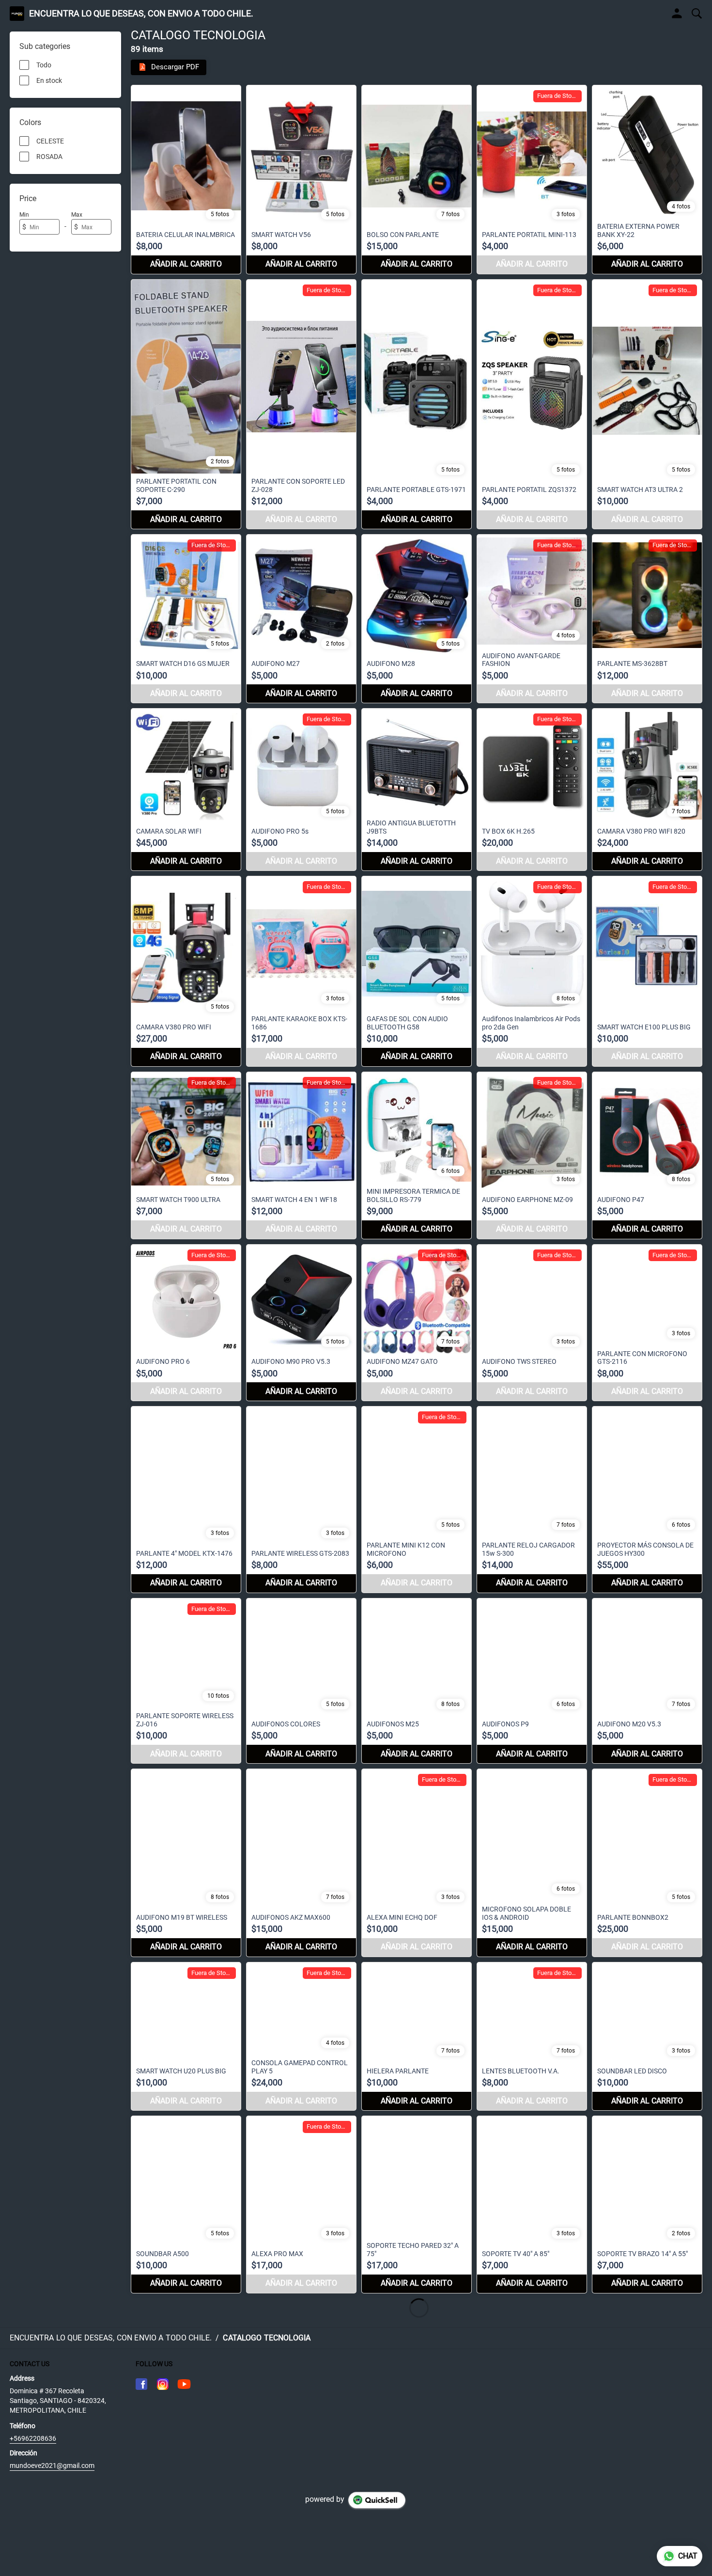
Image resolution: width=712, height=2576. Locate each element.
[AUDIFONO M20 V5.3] (647, 1681)
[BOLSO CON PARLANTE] (417, 180)
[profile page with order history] (677, 14)
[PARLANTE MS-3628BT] (647, 619)
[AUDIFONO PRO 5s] (301, 790)
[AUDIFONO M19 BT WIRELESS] (186, 1863)
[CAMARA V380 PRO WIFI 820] (647, 790)
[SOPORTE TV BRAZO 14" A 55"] (647, 2205)
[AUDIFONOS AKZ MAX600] (301, 1863)
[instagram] (163, 2384)
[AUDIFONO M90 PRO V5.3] (301, 1323)
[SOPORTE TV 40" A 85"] (532, 2205)
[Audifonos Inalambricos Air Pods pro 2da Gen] (532, 971)
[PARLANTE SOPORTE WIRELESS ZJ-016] (186, 1681)
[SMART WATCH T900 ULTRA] (186, 1155)
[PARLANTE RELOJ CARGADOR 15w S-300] (532, 1499)
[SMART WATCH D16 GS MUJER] (186, 619)
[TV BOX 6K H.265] (532, 790)
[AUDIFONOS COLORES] (301, 1681)
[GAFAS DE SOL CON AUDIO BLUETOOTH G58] (417, 971)
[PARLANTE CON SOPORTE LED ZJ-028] (301, 404)
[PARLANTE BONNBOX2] (647, 1863)
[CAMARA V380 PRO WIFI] (186, 971)
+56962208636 (33, 2438)
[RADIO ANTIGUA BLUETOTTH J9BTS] (417, 790)
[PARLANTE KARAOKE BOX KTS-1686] (301, 971)
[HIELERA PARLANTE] (417, 2036)
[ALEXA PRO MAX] (301, 2205)
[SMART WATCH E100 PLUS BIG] (647, 971)
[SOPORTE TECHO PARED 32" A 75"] (417, 2205)
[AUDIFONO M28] (417, 619)
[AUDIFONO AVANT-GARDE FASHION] (532, 619)
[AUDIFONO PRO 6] (186, 1323)
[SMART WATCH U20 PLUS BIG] (186, 2036)
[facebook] (141, 2384)
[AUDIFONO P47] (647, 1155)
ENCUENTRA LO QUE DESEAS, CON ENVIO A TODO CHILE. (141, 14)
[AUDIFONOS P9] (532, 1681)
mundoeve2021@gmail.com (52, 2465)
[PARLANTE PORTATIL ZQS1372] (532, 404)
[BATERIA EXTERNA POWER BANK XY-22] (647, 180)
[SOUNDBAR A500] (186, 2205)
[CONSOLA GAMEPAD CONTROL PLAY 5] (301, 2036)
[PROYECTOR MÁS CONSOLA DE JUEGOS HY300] (647, 1499)
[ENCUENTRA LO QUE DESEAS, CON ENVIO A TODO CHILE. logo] (17, 14)
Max (77, 215)
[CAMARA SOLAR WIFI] (186, 790)
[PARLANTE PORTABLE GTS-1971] (417, 404)
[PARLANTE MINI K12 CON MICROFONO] (417, 1499)
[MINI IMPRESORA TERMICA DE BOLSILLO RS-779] (417, 1155)
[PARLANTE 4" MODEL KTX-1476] (186, 1499)
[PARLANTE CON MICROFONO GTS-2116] (647, 1323)
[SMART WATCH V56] (301, 180)
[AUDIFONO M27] (301, 619)
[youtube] (184, 2384)
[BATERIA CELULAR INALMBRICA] (186, 180)
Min (24, 215)
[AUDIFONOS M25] (417, 1681)
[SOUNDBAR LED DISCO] (647, 2036)
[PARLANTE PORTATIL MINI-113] (532, 180)
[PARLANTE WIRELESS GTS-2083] (301, 1499)
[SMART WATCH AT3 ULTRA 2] (647, 404)
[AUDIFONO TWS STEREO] (532, 1323)
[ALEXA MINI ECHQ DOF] (417, 1863)
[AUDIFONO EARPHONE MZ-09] (532, 1155)
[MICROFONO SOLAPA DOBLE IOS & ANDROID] (532, 1863)
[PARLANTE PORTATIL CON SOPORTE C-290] (186, 404)
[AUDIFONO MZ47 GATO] (417, 1323)
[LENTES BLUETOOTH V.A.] (532, 2036)
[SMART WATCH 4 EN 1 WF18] (301, 1155)
